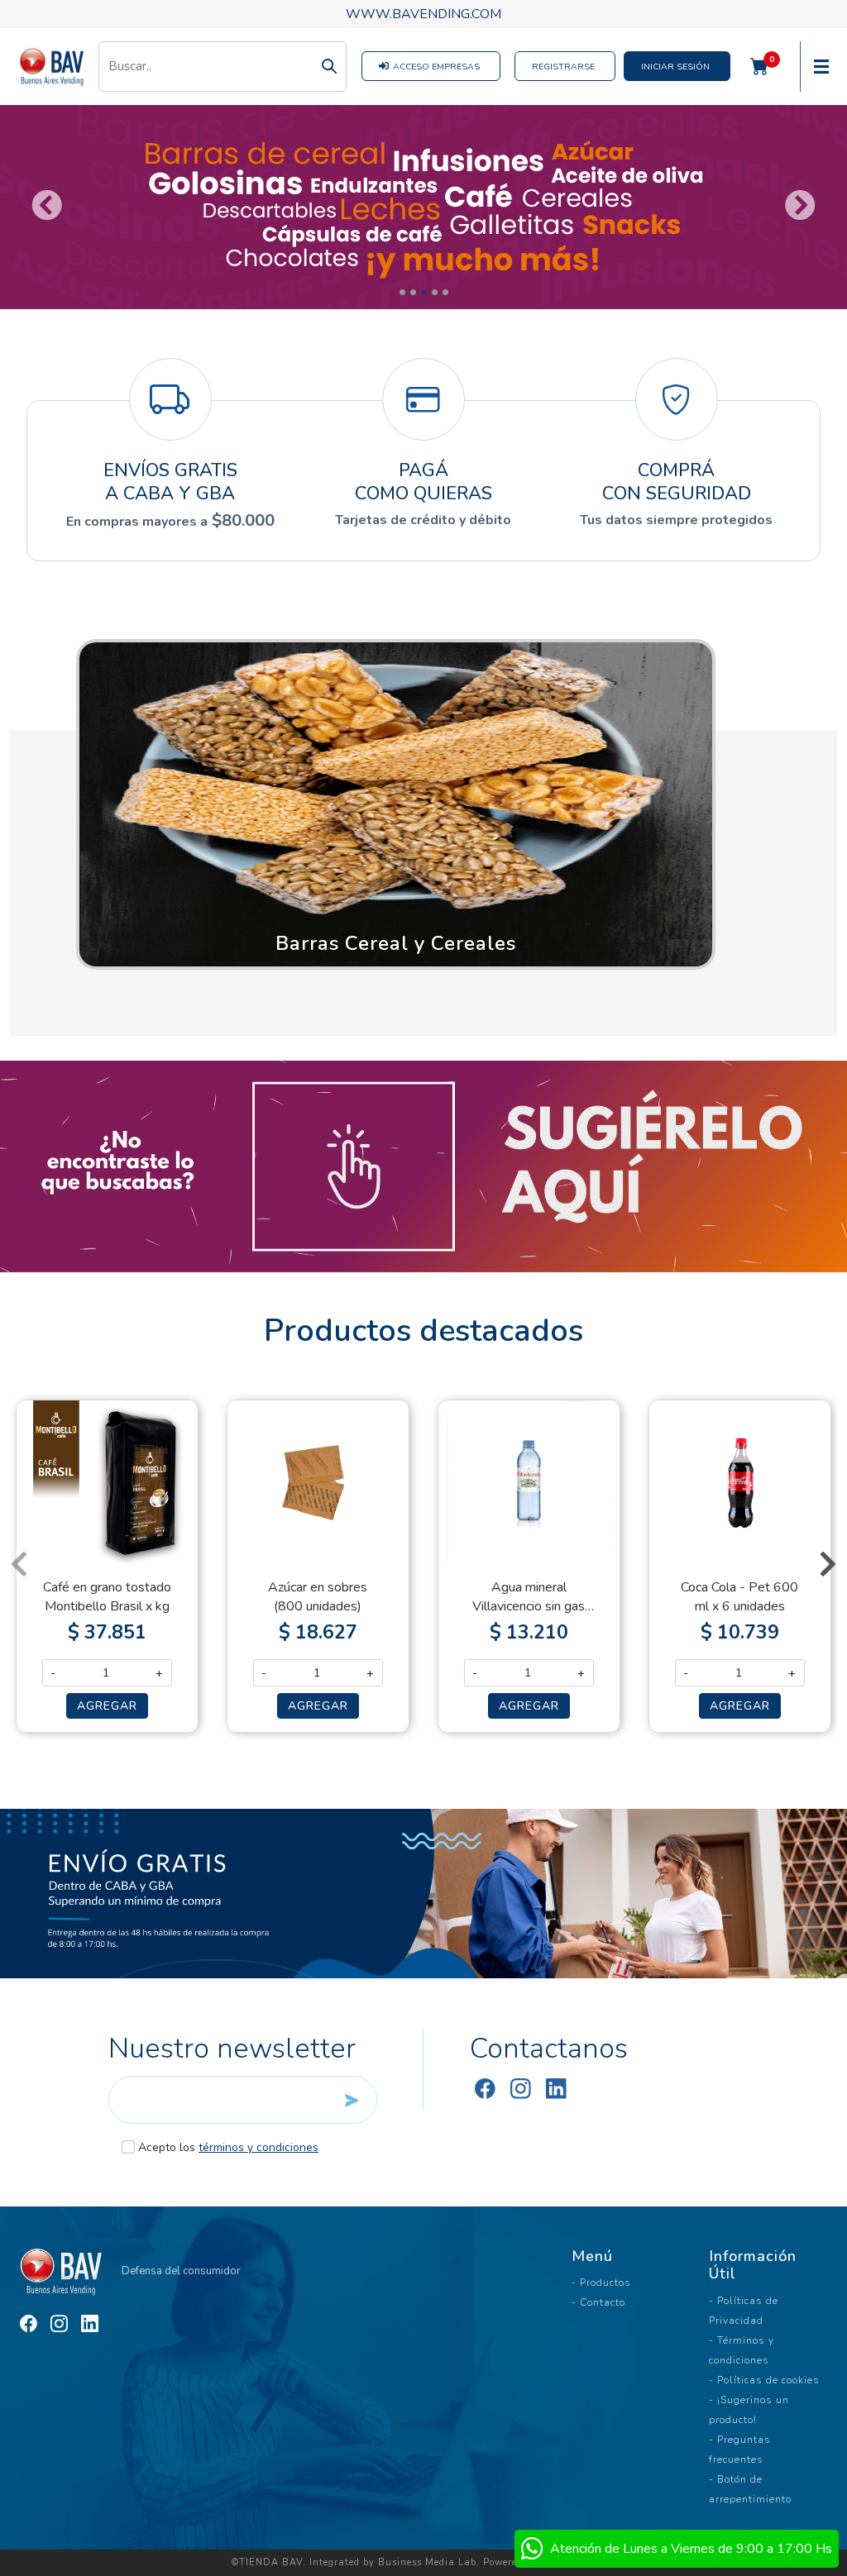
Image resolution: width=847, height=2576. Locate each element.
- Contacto (598, 2302)
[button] (396, 804)
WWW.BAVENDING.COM (423, 14)
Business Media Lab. (429, 2562)
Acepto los (228, 2147)
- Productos (601, 2283)
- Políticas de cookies (764, 2380)
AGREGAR (107, 1706)
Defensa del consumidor (180, 2271)
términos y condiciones (258, 2147)
